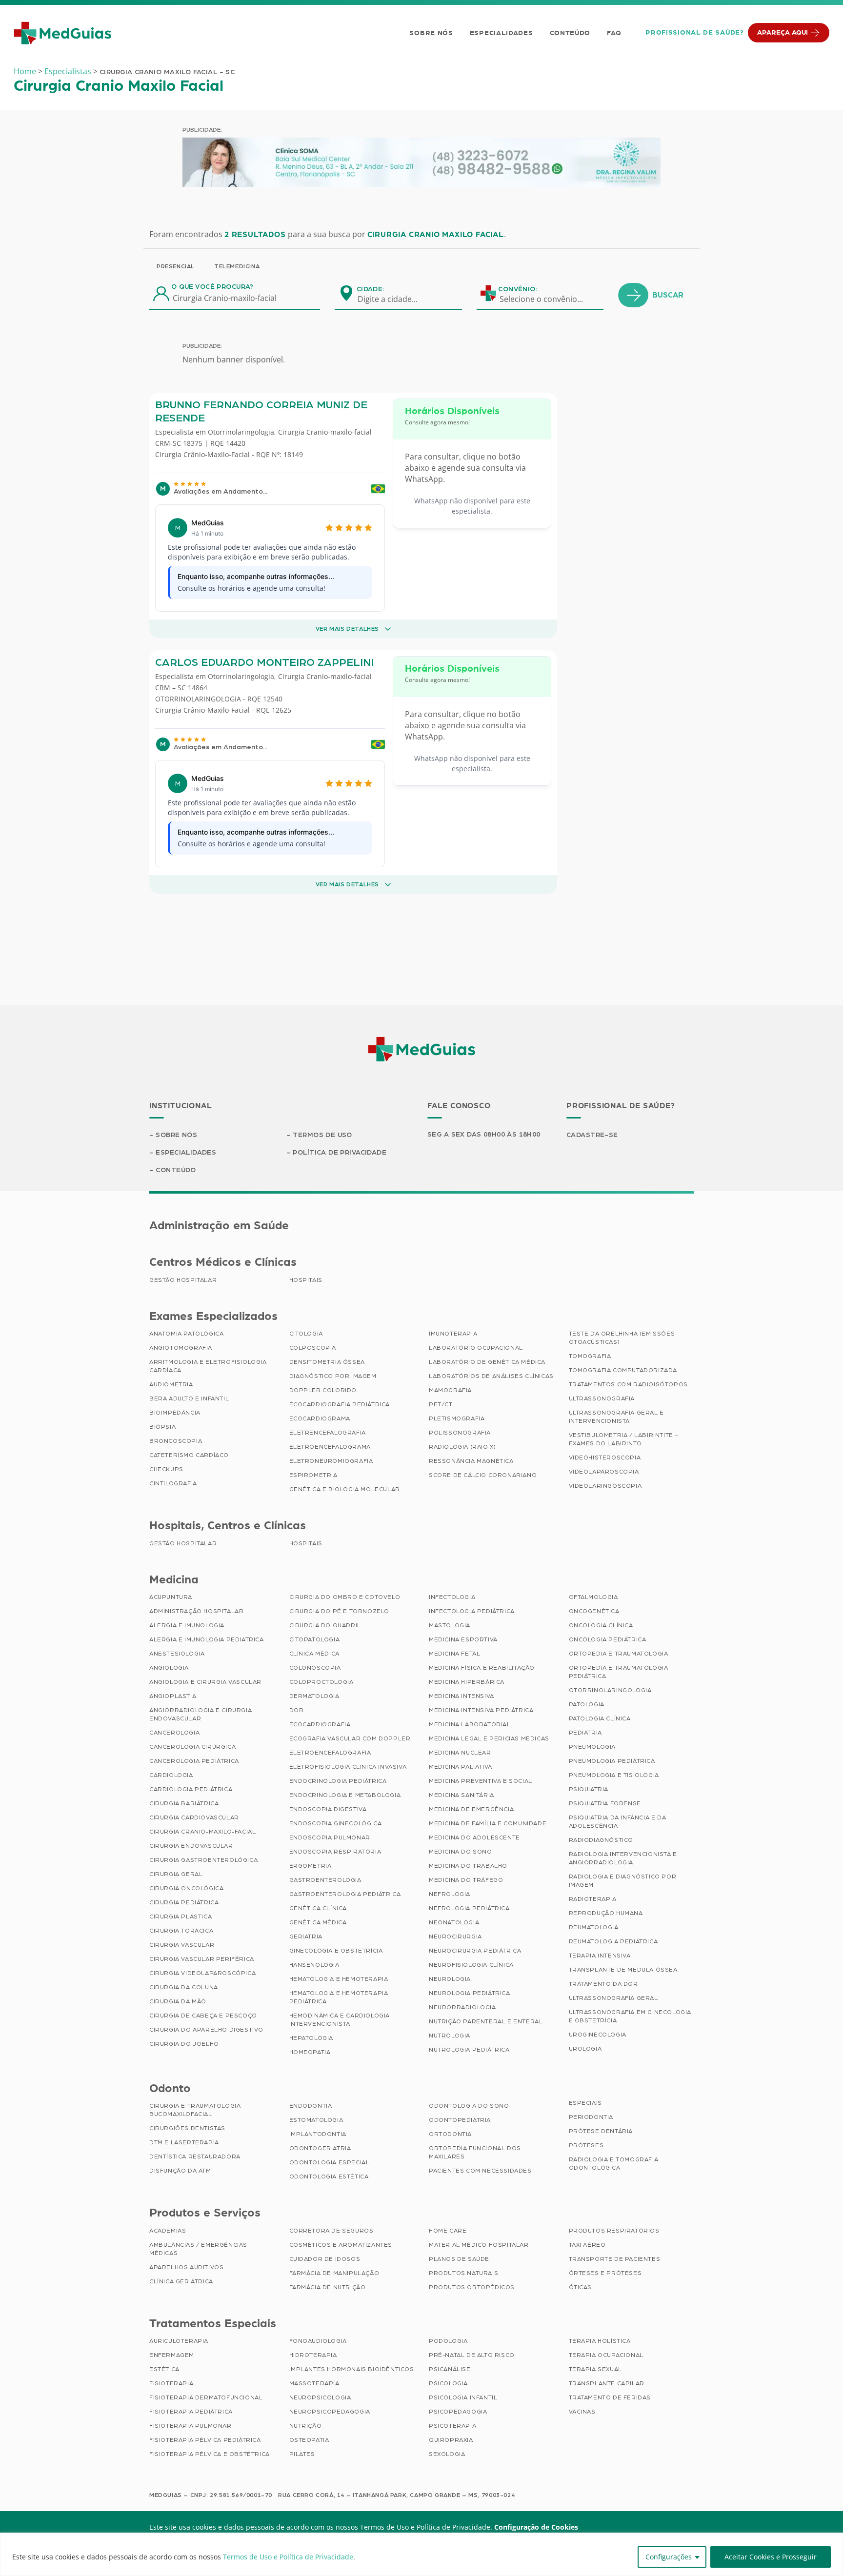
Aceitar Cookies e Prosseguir (771, 2557)
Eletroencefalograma (330, 1447)
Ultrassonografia (602, 1398)
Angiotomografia (181, 1348)
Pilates (302, 2454)
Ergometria (311, 1866)
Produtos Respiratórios (614, 2231)
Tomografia (590, 1356)
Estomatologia (316, 2120)
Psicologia (448, 2383)
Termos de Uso (322, 1135)
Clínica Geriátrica (181, 2281)
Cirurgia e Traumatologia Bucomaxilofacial (195, 2110)
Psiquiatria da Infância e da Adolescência (618, 1822)
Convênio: (518, 289)
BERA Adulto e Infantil (189, 1398)
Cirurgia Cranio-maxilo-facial (325, 432)
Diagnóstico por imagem (333, 1376)
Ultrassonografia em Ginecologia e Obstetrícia (630, 2016)
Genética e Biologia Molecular (345, 1489)
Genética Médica (318, 1922)
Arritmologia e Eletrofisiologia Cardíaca (208, 1366)
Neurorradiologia (462, 2007)
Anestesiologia (177, 1654)
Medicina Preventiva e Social (481, 1781)
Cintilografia (173, 1483)
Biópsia (162, 1427)
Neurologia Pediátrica (470, 1993)
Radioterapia (593, 1899)
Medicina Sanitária (462, 1795)
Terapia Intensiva (600, 1956)
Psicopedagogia (458, 2412)
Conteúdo (570, 33)
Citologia (306, 1334)
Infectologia (452, 1597)
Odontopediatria (460, 2120)
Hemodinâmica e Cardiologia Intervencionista (340, 2020)
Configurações (669, 2557)
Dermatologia (314, 1696)
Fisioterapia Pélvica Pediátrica (205, 2440)
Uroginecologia (598, 2035)
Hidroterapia (313, 2355)
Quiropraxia (451, 2440)
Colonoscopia (315, 1668)
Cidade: (371, 289)
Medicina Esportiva (463, 1639)
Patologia (587, 1704)
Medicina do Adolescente (474, 1837)
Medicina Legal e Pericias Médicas (489, 1738)
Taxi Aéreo (587, 2245)
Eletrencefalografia (328, 1433)
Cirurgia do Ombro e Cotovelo (345, 1597)
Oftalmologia (593, 1597)
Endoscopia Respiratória (335, 1852)
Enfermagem (172, 2355)
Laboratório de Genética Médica (487, 1362)
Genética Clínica (318, 1908)
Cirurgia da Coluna (184, 1987)
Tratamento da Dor (603, 1984)
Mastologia (450, 1625)
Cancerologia (174, 1733)
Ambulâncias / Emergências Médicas (198, 2249)
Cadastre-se (592, 1135)
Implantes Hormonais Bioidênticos (352, 2369)
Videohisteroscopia (605, 1458)
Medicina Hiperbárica (467, 1682)
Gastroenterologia (325, 1880)
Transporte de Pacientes (615, 2259)
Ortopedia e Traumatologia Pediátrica (619, 1672)
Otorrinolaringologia (241, 432)
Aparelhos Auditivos (186, 2267)
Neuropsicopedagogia (330, 2412)
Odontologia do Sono (469, 2106)
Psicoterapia (452, 2426)
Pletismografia (457, 1418)
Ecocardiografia (320, 1724)
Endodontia (311, 2106)
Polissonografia (460, 1433)
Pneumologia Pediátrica (612, 1761)
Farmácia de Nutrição (328, 2287)
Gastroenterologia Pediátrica (345, 1894)
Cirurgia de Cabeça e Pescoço (203, 2016)
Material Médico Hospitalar (479, 2245)
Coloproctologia (321, 1682)
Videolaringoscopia (605, 1486)
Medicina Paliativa (461, 1767)
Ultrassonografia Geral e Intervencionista (616, 1417)
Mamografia (450, 1390)
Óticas (581, 2287)
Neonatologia (454, 1922)
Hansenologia (314, 1965)
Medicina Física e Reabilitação (482, 1668)
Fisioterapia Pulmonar (191, 2426)
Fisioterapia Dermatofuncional (206, 2397)
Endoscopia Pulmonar (330, 1837)
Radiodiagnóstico (601, 1840)
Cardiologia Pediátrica (191, 1789)
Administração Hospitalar (196, 1611)
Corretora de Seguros (331, 2231)
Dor (297, 1710)
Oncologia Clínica (601, 1625)
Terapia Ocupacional (606, 2355)
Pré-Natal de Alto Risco (472, 2355)
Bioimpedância (175, 1413)
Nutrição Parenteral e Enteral (486, 2021)
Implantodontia (318, 2134)
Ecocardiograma (320, 1418)
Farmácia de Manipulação (334, 2273)
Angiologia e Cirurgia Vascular (205, 1682)
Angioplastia (173, 1696)
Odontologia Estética (329, 2177)
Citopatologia (315, 1639)
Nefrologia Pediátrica (469, 1908)
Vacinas (582, 2412)
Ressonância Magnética (471, 1461)
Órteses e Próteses (605, 2273)
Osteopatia (309, 2440)
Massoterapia (314, 2383)
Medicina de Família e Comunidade (488, 1823)
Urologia (585, 2049)
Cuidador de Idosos (325, 2259)
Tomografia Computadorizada (623, 1370)
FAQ (614, 33)
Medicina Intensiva (462, 1696)
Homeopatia (310, 2052)
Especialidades (502, 33)
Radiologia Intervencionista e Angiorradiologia (623, 1858)
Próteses (586, 2145)
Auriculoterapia (179, 2341)
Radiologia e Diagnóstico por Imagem (623, 1881)
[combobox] (394, 299)
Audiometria (171, 1384)
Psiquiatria (589, 1789)
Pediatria (585, 1733)
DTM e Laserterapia (184, 2142)
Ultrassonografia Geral (613, 1998)
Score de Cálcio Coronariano (483, 1475)
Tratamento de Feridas (610, 2397)
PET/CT (441, 1404)
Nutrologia (450, 2036)
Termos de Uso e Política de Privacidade (288, 2557)
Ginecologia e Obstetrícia (336, 1951)
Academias (168, 2231)
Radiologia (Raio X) (462, 1447)
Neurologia (450, 1979)
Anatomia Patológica (186, 1334)
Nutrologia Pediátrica (469, 2050)
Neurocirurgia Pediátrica (475, 1951)
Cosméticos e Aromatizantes (341, 2245)
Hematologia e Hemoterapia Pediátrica (339, 1997)
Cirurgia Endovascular (191, 1846)
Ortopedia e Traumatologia (619, 1654)
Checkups (166, 1469)
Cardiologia (171, 1775)
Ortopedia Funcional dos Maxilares (475, 2152)
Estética (164, 2369)
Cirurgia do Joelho (184, 2044)
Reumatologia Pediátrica (613, 1941)
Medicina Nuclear (460, 1753)
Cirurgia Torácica (181, 1931)
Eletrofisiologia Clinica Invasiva (348, 1767)
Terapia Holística (600, 2341)
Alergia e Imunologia (187, 1625)
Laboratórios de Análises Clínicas (491, 1376)
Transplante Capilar (607, 2383)
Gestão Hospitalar (183, 1280)
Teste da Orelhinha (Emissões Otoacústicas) (622, 1338)
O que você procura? (212, 287)
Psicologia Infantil (463, 2397)
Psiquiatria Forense (605, 1803)
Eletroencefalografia (330, 1753)
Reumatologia (594, 1927)
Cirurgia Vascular (182, 1945)
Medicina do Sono (461, 1852)
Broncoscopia (176, 1441)
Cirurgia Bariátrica (184, 1803)
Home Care (448, 2231)
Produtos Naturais (463, 2273)
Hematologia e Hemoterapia (339, 1979)
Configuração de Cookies (536, 2527)
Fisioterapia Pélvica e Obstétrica (210, 2454)
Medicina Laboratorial (470, 1724)
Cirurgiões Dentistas (187, 2128)
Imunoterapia (453, 1334)
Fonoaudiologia (318, 2341)
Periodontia (591, 2117)
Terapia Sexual (595, 2369)
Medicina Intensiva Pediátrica (481, 1710)
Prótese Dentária (601, 2131)
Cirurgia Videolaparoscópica (202, 1973)
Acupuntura (171, 1597)
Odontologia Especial (330, 2162)
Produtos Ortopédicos (472, 2287)
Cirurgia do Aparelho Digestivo (206, 2030)
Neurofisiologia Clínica (471, 1965)
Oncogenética (594, 1611)
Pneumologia (592, 1747)
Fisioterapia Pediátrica (191, 2412)
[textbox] (394, 299)
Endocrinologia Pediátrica (338, 1781)
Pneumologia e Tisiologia (614, 1775)
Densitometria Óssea (327, 1362)
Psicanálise (450, 2369)
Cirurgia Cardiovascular (194, 1817)
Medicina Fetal (454, 1654)
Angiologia (169, 1668)
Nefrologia (450, 1894)
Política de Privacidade (340, 1153)
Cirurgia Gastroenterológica (203, 1860)
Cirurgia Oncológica (186, 1888)
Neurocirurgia (455, 1937)
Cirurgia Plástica (181, 1917)
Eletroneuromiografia (331, 1461)
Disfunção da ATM (180, 2171)
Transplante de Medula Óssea (623, 1970)
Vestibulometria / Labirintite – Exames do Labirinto (624, 1439)
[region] (421, 2554)
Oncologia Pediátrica (608, 1639)
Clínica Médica (314, 1654)
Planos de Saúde (459, 2259)
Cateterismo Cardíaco (189, 1455)
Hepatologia (311, 2038)
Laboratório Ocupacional (476, 1348)
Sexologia (447, 2454)
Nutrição (306, 2426)
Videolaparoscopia (604, 1472)
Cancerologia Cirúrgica (192, 1747)
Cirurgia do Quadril (325, 1625)
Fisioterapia (171, 2383)
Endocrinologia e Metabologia (345, 1795)
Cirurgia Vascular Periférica (202, 1959)
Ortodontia (450, 2134)
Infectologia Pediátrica (472, 1611)
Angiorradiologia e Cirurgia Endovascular (201, 1714)
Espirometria (313, 1475)
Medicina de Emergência (471, 1809)
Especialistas (68, 71)
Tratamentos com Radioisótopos (628, 1384)
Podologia (448, 2341)
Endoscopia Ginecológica (336, 1823)
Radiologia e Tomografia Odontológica (614, 2164)
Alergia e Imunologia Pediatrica (207, 1639)
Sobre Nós (431, 33)
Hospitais (306, 1280)
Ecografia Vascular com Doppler (350, 1738)
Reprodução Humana (606, 1913)
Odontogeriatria (320, 2148)
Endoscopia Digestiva (328, 1809)
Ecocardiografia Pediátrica (340, 1404)
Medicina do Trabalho (468, 1866)
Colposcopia (313, 1348)
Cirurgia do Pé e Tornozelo (340, 1611)
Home (25, 71)
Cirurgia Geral (176, 1874)
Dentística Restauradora (195, 2157)
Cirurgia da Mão (178, 2001)
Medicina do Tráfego (466, 1880)
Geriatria (306, 1937)
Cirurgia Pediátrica (184, 1902)
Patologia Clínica (600, 1718)
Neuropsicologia (320, 2397)
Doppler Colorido (323, 1390)
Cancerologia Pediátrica (194, 1761)
